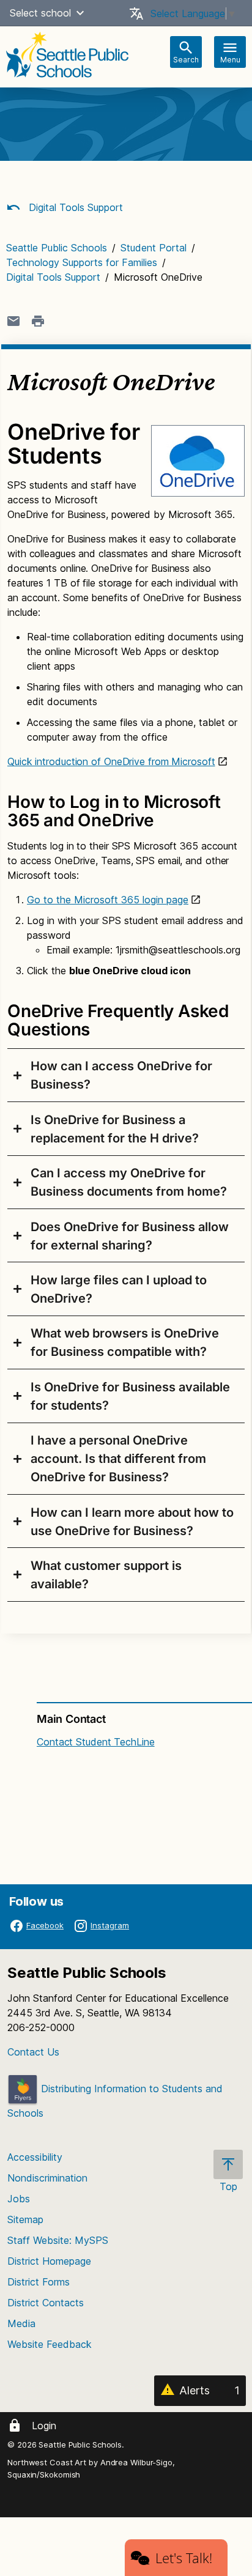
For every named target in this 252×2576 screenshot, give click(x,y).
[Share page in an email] (13, 321)
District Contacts (46, 2303)
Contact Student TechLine (96, 1742)
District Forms (39, 2282)
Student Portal (154, 248)
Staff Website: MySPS (58, 2240)
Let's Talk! (184, 2558)
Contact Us (33, 2052)
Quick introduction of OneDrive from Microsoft (111, 761)
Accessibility (35, 2157)
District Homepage (49, 2261)
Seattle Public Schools (57, 248)
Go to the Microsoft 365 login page (108, 900)
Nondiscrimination (47, 2178)
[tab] (126, 1075)
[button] (80, 13)
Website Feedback (50, 2344)
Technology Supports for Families (82, 262)
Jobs (19, 2199)
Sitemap (25, 2219)
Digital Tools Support (74, 207)
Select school (40, 13)
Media (21, 2323)
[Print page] (38, 321)
